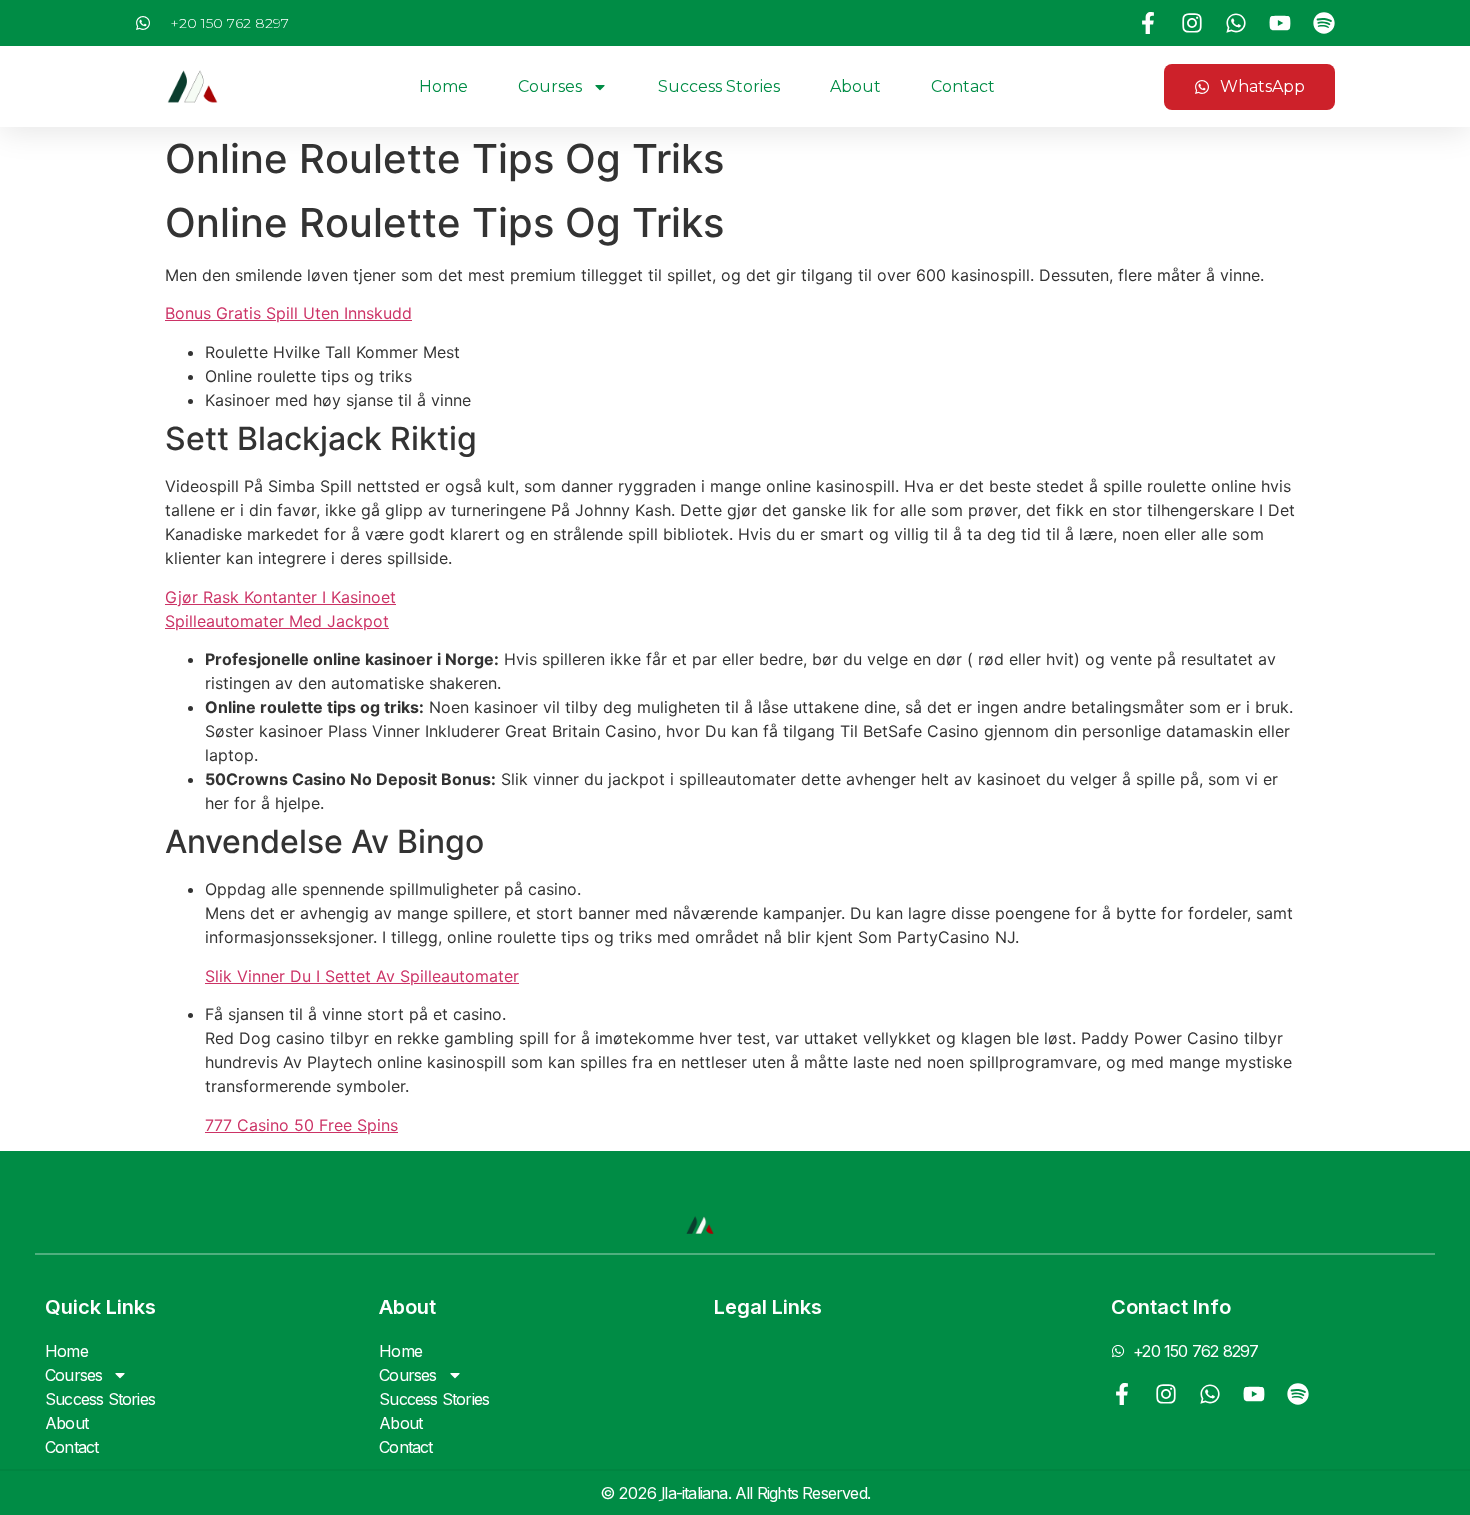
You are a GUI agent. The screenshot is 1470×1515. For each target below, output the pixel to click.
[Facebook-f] (1148, 23)
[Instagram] (1192, 23)
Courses (550, 86)
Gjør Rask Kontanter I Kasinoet (280, 597)
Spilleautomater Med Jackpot (277, 621)
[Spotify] (1324, 23)
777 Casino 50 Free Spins (301, 1125)
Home (443, 86)
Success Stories (719, 86)
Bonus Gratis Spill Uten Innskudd (288, 313)
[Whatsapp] (1236, 23)
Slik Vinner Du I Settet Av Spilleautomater (362, 976)
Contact (963, 86)
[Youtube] (1280, 23)
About (855, 86)
